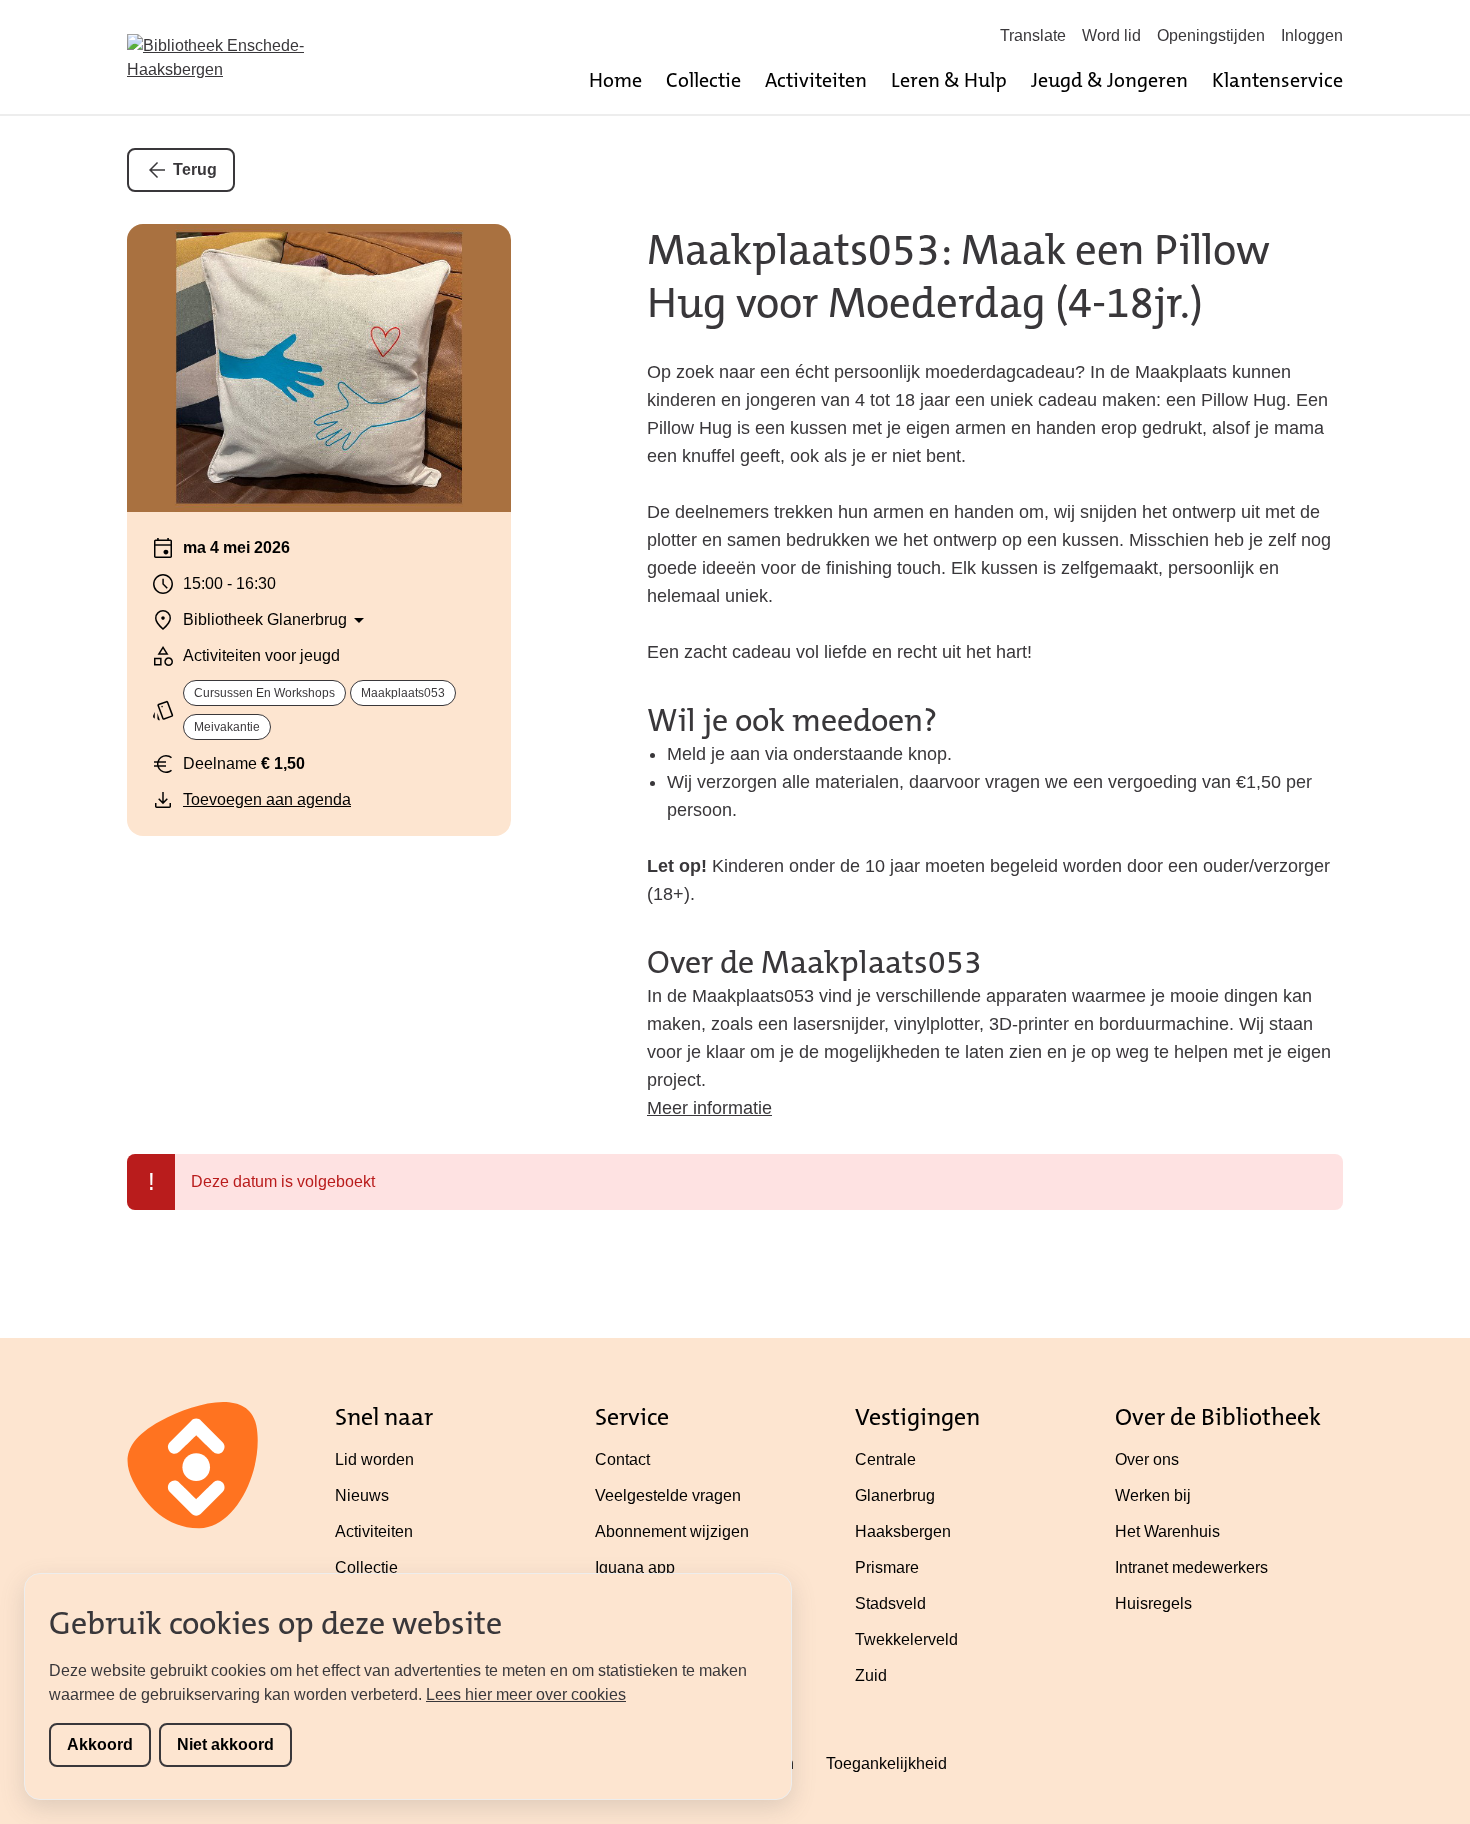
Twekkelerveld (906, 1639)
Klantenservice (1277, 80)
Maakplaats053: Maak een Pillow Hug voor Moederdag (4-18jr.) (958, 276)
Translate (1033, 35)
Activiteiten (816, 80)
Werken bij (1153, 1495)
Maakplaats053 (403, 693)
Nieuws (362, 1495)
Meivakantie (227, 727)
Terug (195, 169)
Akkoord (100, 1744)
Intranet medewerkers (1191, 1567)
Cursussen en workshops (264, 693)
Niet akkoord (225, 1744)
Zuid (871, 1675)
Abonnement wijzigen (672, 1531)
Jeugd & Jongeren (1109, 80)
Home (615, 80)
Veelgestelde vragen (668, 1495)
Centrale (885, 1459)
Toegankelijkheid (886, 1763)
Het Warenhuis (1167, 1531)
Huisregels (1153, 1603)
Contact (622, 1459)
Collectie (703, 80)
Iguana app (635, 1567)
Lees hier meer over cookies (526, 1694)
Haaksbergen (903, 1531)
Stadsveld (890, 1603)
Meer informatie (709, 1108)
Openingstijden (1211, 35)
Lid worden (374, 1459)
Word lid (1111, 35)
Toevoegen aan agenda (267, 799)
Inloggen (1312, 35)
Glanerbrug (895, 1495)
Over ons (1147, 1459)
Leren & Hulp (949, 80)
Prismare (887, 1567)
